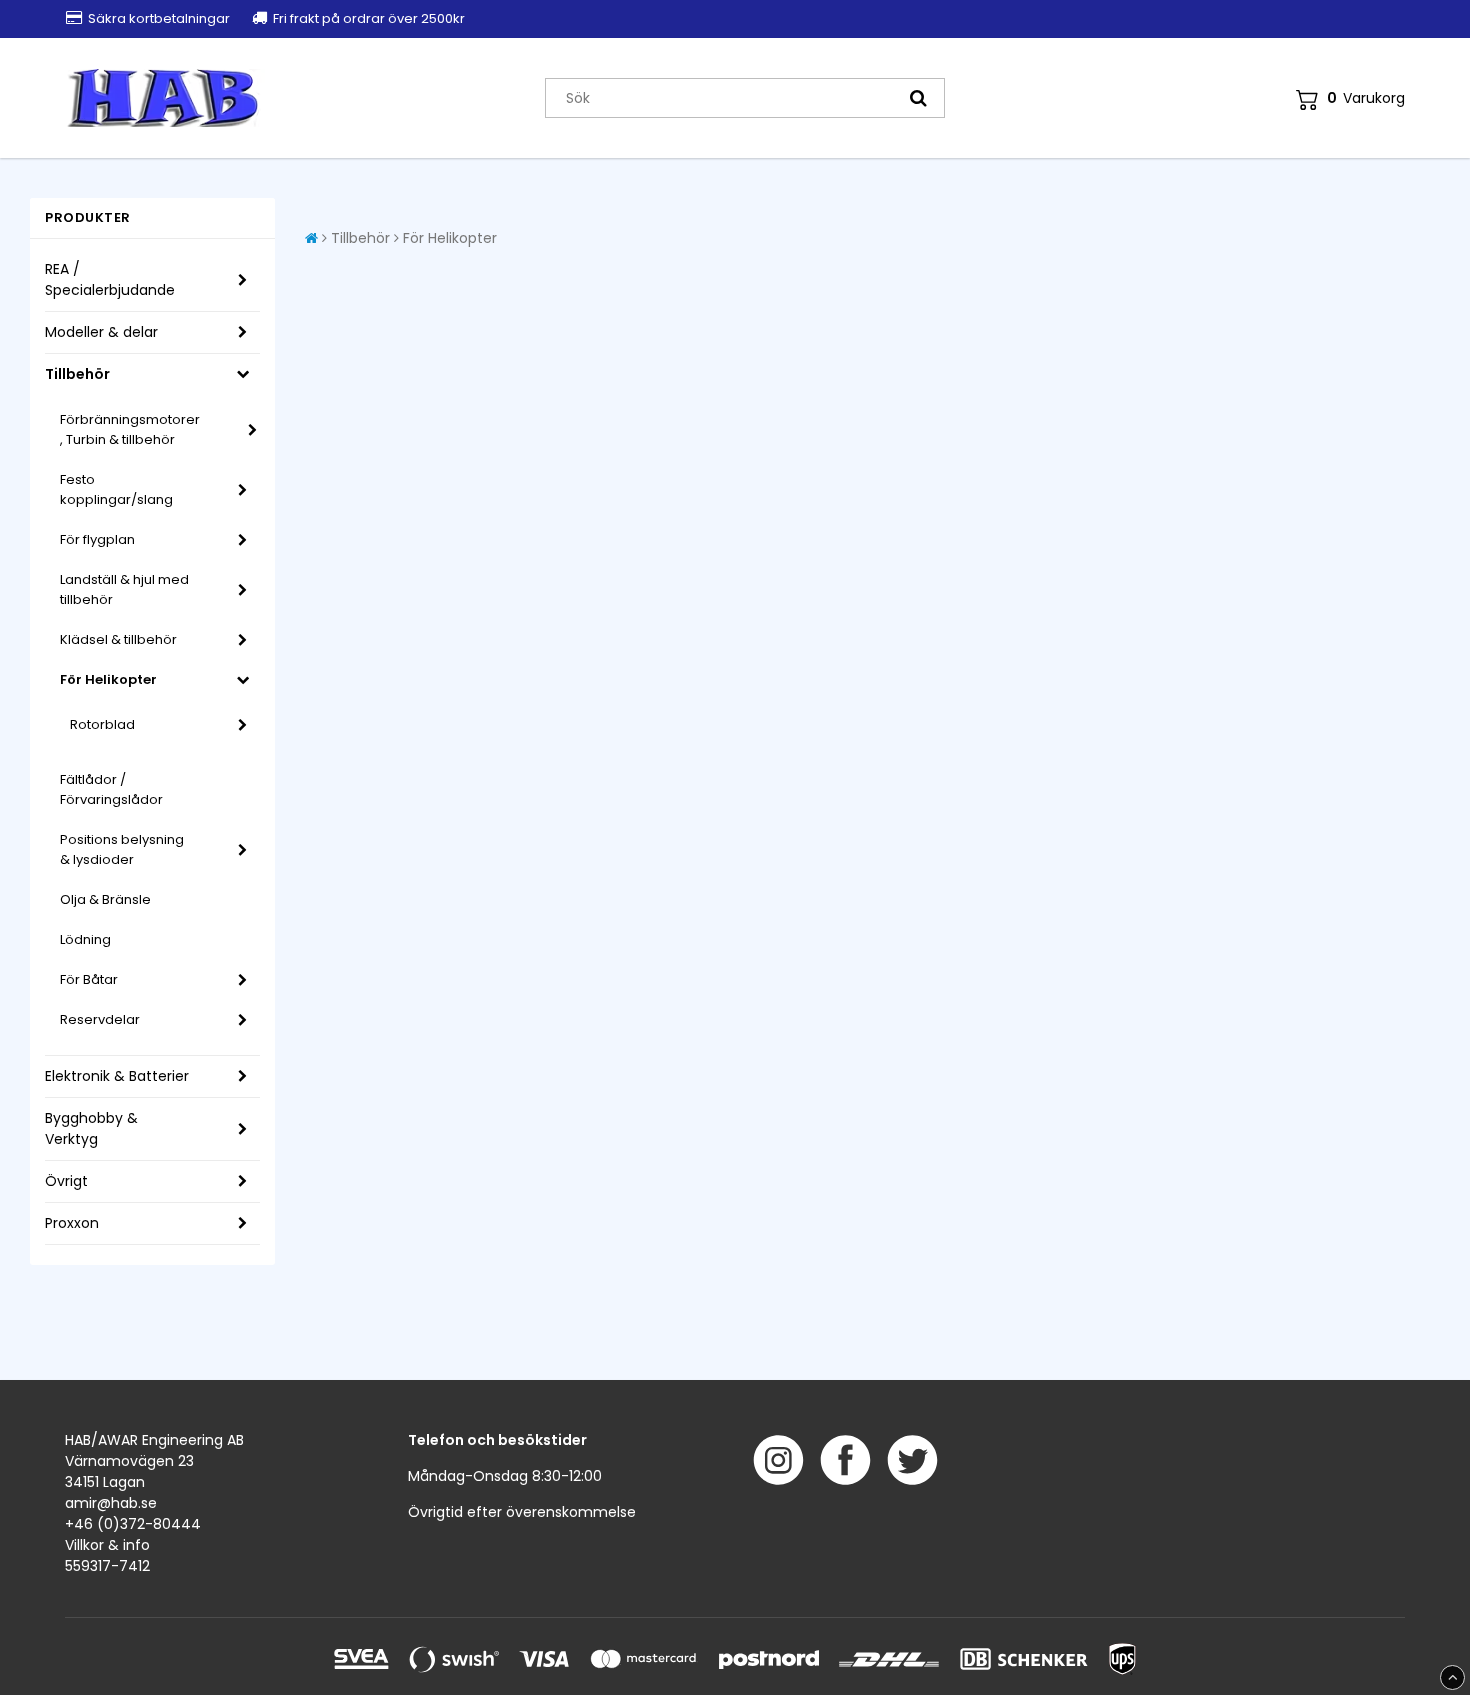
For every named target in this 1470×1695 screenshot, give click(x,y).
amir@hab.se (111, 1503)
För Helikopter (108, 679)
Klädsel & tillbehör (118, 639)
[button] (1350, 98)
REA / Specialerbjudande (110, 279)
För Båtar (89, 979)
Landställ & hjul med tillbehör (124, 589)
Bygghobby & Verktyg (91, 1128)
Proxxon (72, 1223)
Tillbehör (77, 374)
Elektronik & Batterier (117, 1076)
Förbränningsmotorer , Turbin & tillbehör (130, 429)
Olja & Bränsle (105, 899)
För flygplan (97, 539)
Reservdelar (100, 1019)
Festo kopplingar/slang (116, 489)
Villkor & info (107, 1545)
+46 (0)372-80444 (133, 1524)
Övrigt (66, 1181)
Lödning (85, 939)
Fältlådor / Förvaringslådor (111, 789)
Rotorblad (102, 724)
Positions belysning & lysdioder (122, 849)
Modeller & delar (101, 332)
